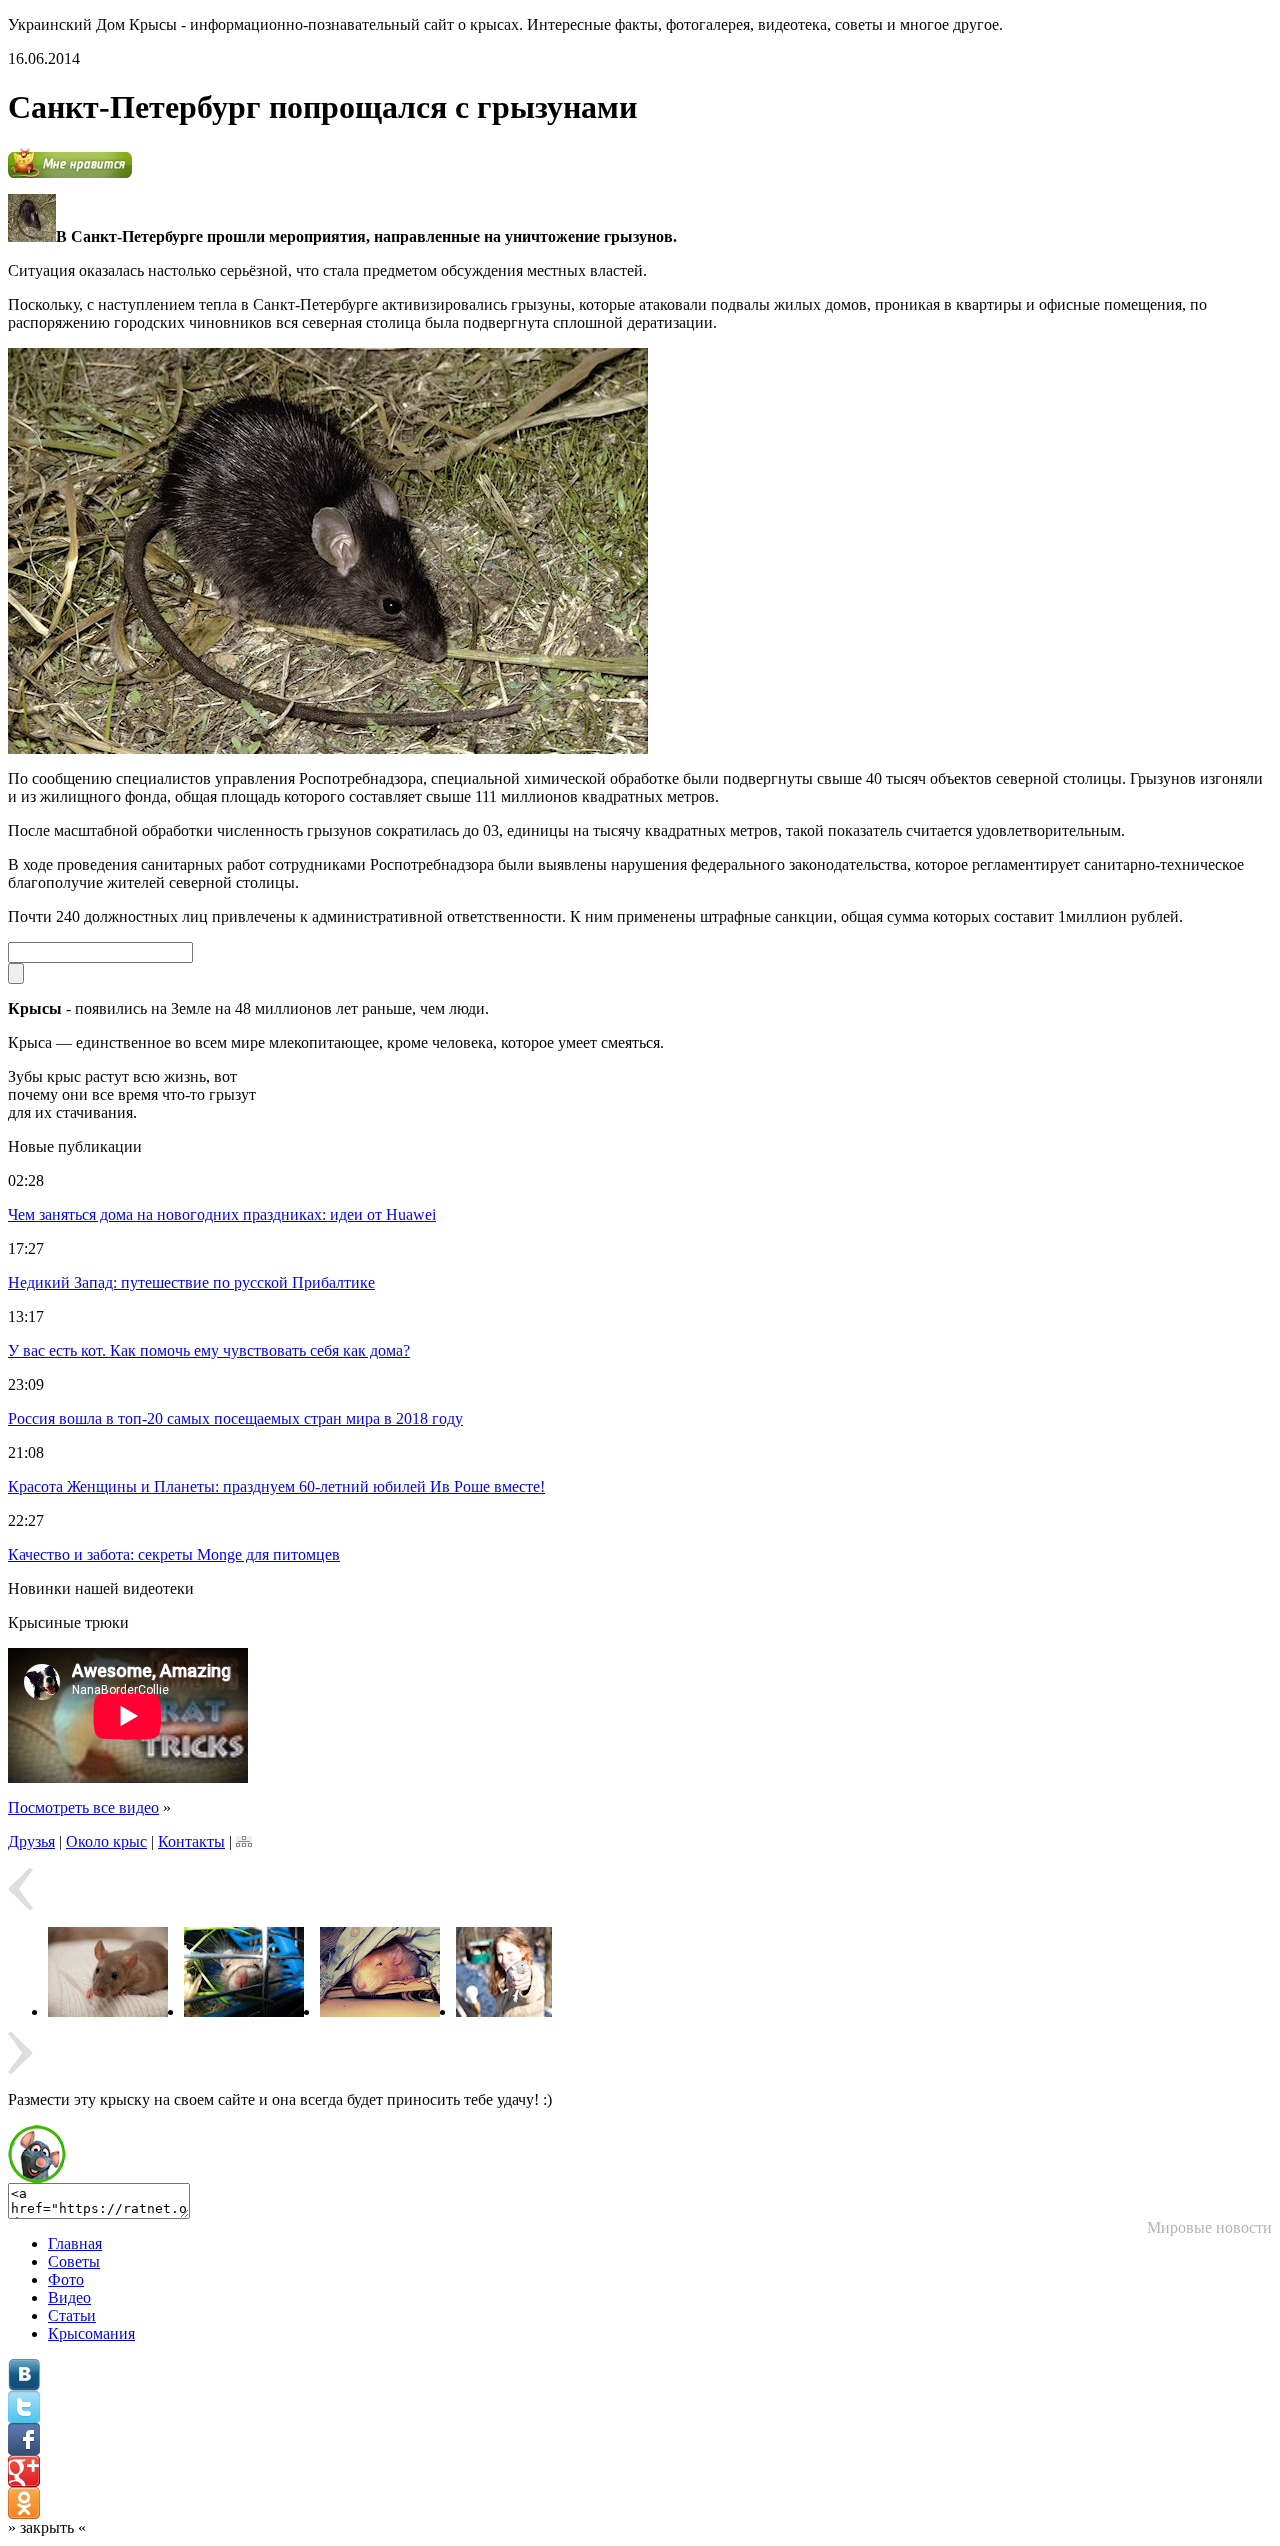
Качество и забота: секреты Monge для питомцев (174, 1554)
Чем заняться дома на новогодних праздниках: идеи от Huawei (222, 1214)
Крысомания (91, 2333)
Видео (69, 2297)
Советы (74, 2261)
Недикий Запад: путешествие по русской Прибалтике (191, 1282)
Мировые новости (1209, 2227)
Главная (75, 2243)
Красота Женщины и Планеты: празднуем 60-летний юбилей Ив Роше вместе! (276, 1486)
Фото (66, 2279)
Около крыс (106, 1841)
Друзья (31, 1841)
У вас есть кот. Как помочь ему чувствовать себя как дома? (209, 1350)
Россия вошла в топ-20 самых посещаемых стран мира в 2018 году (235, 1418)
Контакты (191, 1841)
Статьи (72, 2315)
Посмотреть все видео (83, 1807)
